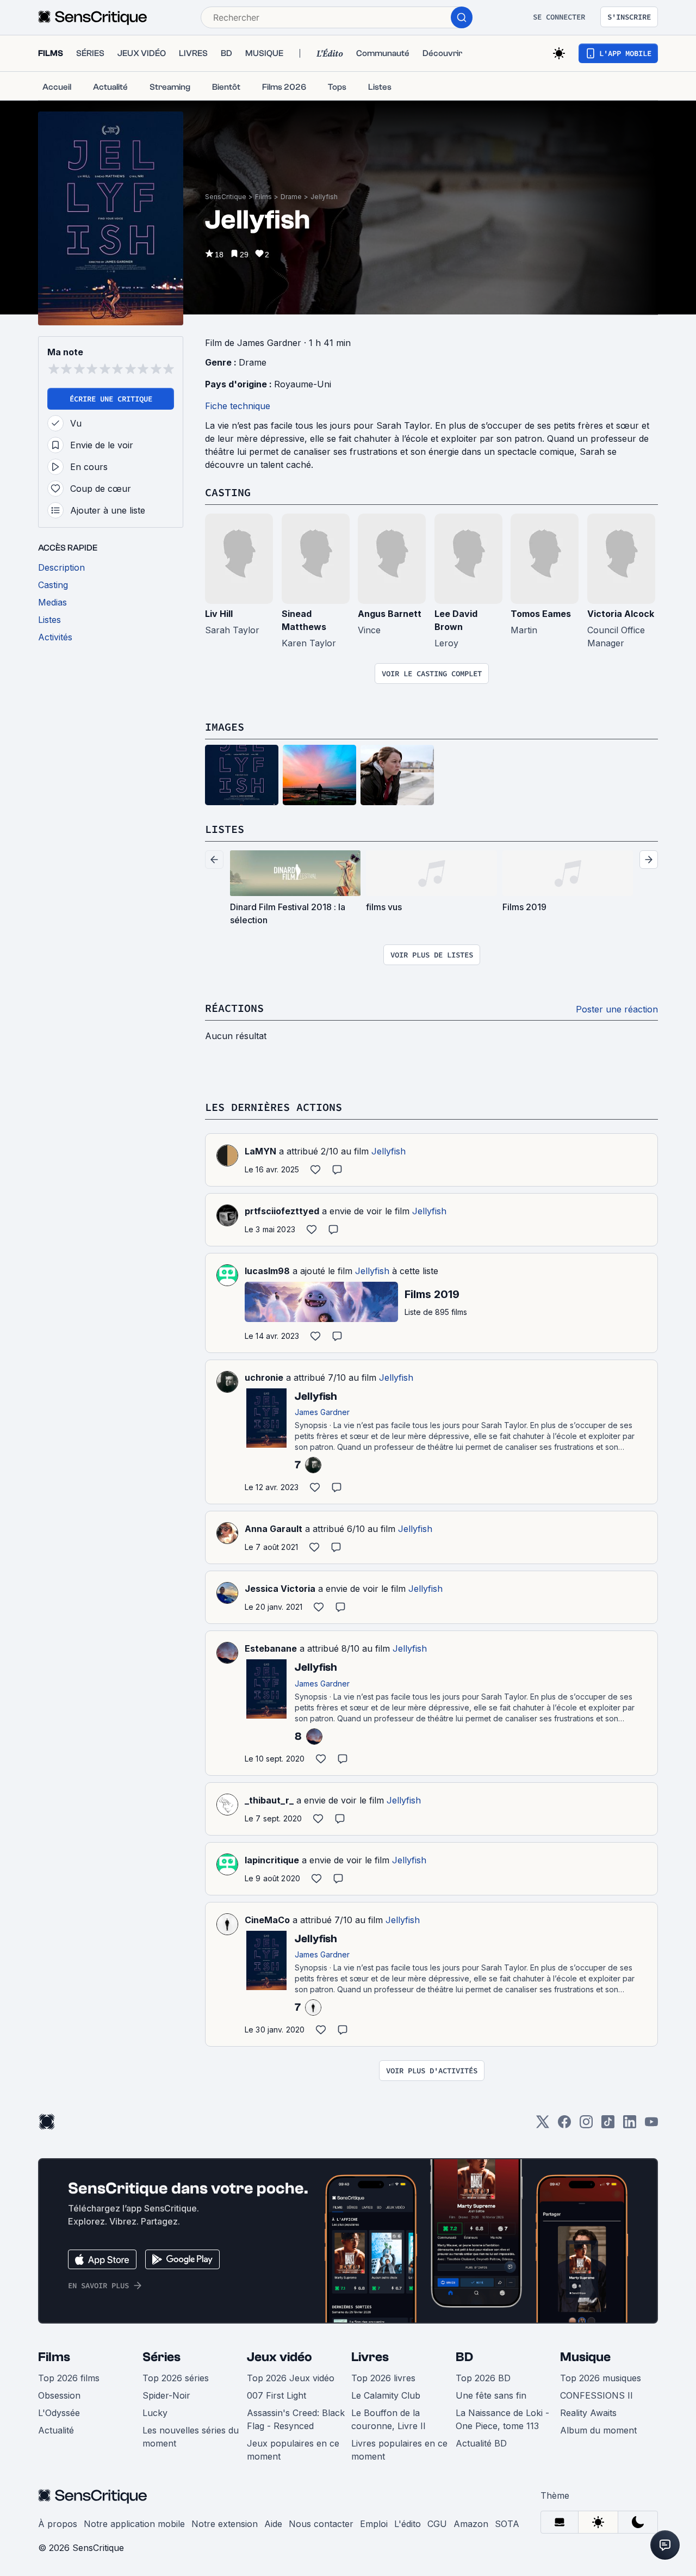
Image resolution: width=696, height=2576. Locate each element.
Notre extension (225, 2524)
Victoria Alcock (621, 614)
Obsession (59, 2395)
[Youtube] (651, 2125)
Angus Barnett (390, 614)
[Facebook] (564, 2125)
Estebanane (271, 1648)
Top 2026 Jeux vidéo (291, 2378)
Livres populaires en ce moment (399, 2450)
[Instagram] (586, 2125)
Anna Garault (274, 1529)
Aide (273, 2524)
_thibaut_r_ (269, 1800)
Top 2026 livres (383, 2378)
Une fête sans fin (491, 2395)
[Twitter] (543, 2125)
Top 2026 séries (176, 2378)
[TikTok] (608, 2125)
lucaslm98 (267, 1271)
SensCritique (226, 197)
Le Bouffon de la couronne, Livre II (389, 2419)
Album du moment (598, 2430)
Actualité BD (481, 2443)
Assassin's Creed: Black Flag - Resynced (296, 2419)
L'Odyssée (59, 2413)
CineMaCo (267, 1920)
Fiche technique (238, 406)
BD (464, 2357)
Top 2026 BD (483, 2378)
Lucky (155, 2413)
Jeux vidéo (279, 2357)
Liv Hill (219, 614)
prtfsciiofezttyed (282, 1211)
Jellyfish (324, 197)
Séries (161, 2357)
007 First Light (276, 2395)
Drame (291, 197)
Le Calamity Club (386, 2395)
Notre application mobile (134, 2524)
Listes (225, 829)
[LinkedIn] (630, 2125)
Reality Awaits (588, 2413)
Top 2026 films (69, 2378)
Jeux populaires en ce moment (293, 2450)
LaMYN (260, 1151)
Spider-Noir (166, 2395)
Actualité (56, 2430)
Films (263, 197)
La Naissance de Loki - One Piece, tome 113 (502, 2419)
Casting (228, 492)
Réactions (234, 1008)
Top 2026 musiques (601, 2378)
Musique (585, 2357)
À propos (58, 2524)
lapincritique (272, 1860)
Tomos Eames (541, 614)
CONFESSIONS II (596, 2395)
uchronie (264, 1377)
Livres (370, 2357)
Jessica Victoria (280, 1589)
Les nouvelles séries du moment (191, 2437)
